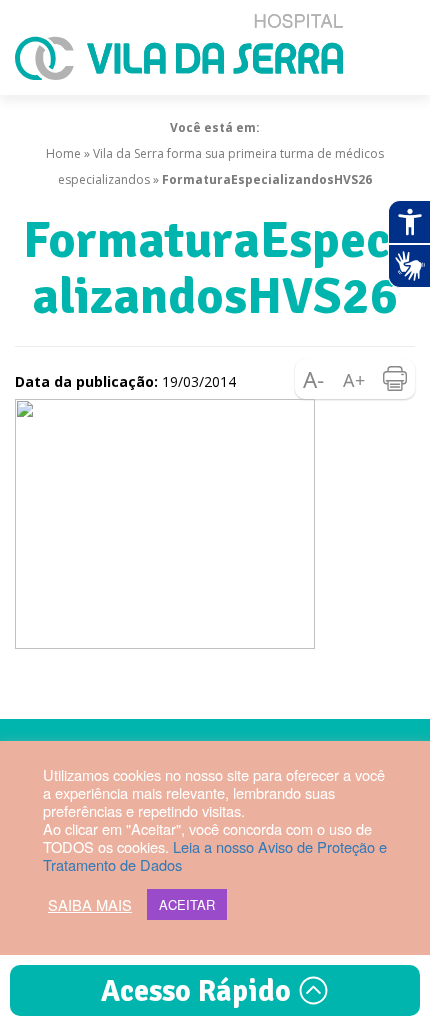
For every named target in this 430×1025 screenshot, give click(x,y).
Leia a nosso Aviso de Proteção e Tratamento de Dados (215, 855)
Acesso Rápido (199, 991)
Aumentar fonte (355, 379)
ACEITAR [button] (187, 904)
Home (63, 153)
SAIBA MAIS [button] (90, 905)
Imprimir (395, 379)
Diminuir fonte (315, 379)
